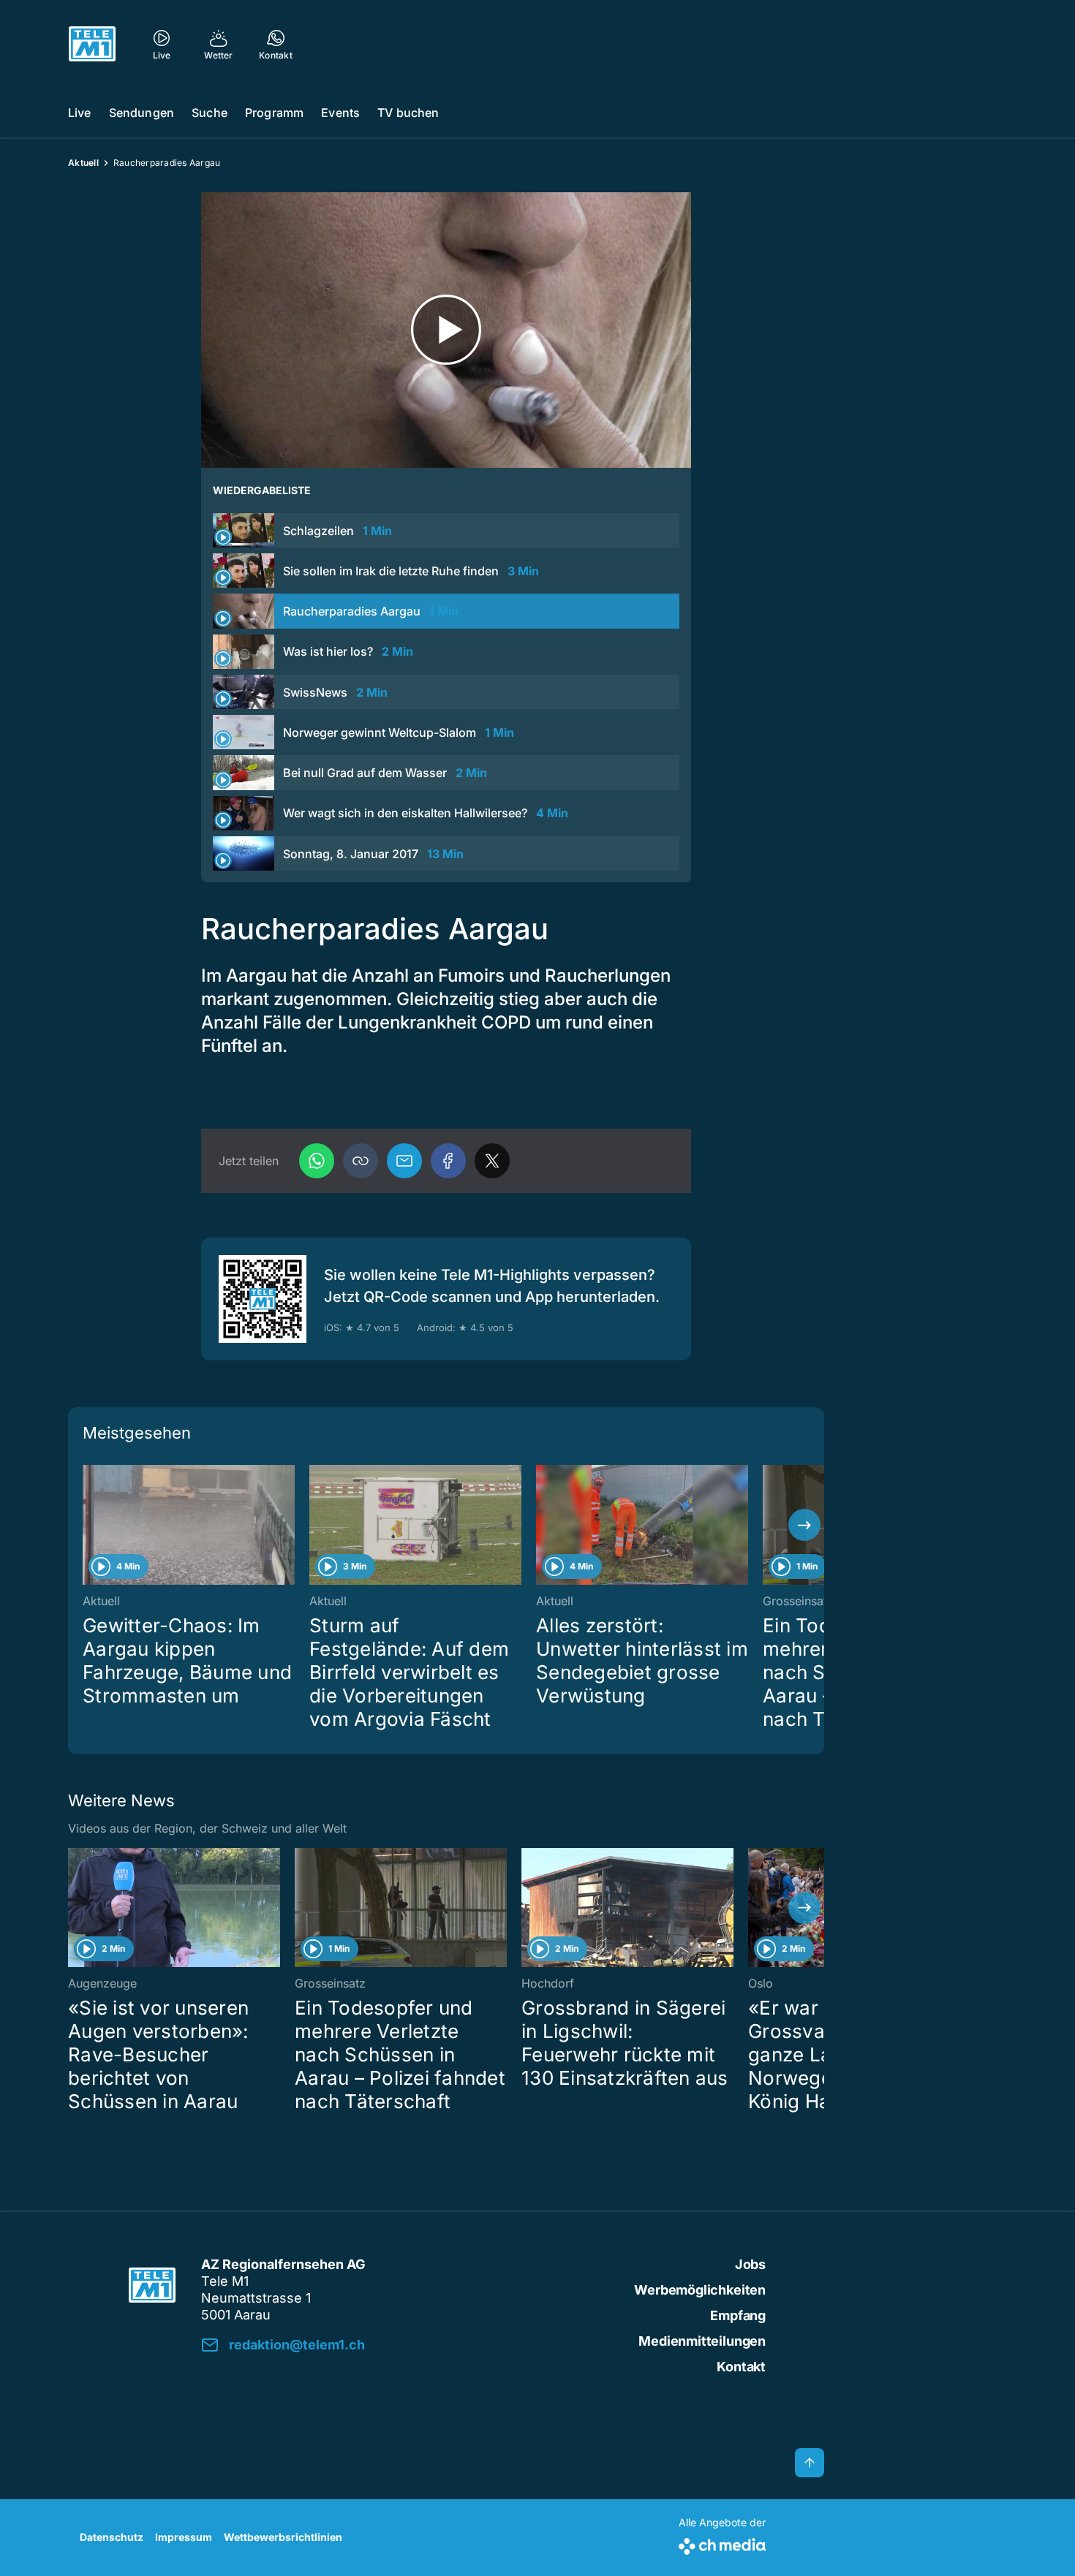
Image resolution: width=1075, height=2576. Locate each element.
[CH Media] (722, 2543)
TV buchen (408, 113)
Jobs (750, 2264)
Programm (274, 113)
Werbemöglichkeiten (700, 2290)
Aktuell (83, 163)
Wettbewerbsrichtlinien (283, 2537)
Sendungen (142, 113)
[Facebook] (448, 1161)
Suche (210, 113)
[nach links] (88, 1525)
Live (80, 113)
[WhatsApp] (317, 1161)
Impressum (184, 2537)
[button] (361, 1161)
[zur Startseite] (92, 44)
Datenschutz (112, 2537)
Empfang (738, 2315)
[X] (492, 1161)
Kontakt (741, 2367)
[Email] (404, 1161)
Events (340, 113)
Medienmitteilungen (702, 2341)
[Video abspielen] (446, 330)
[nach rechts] (804, 1525)
